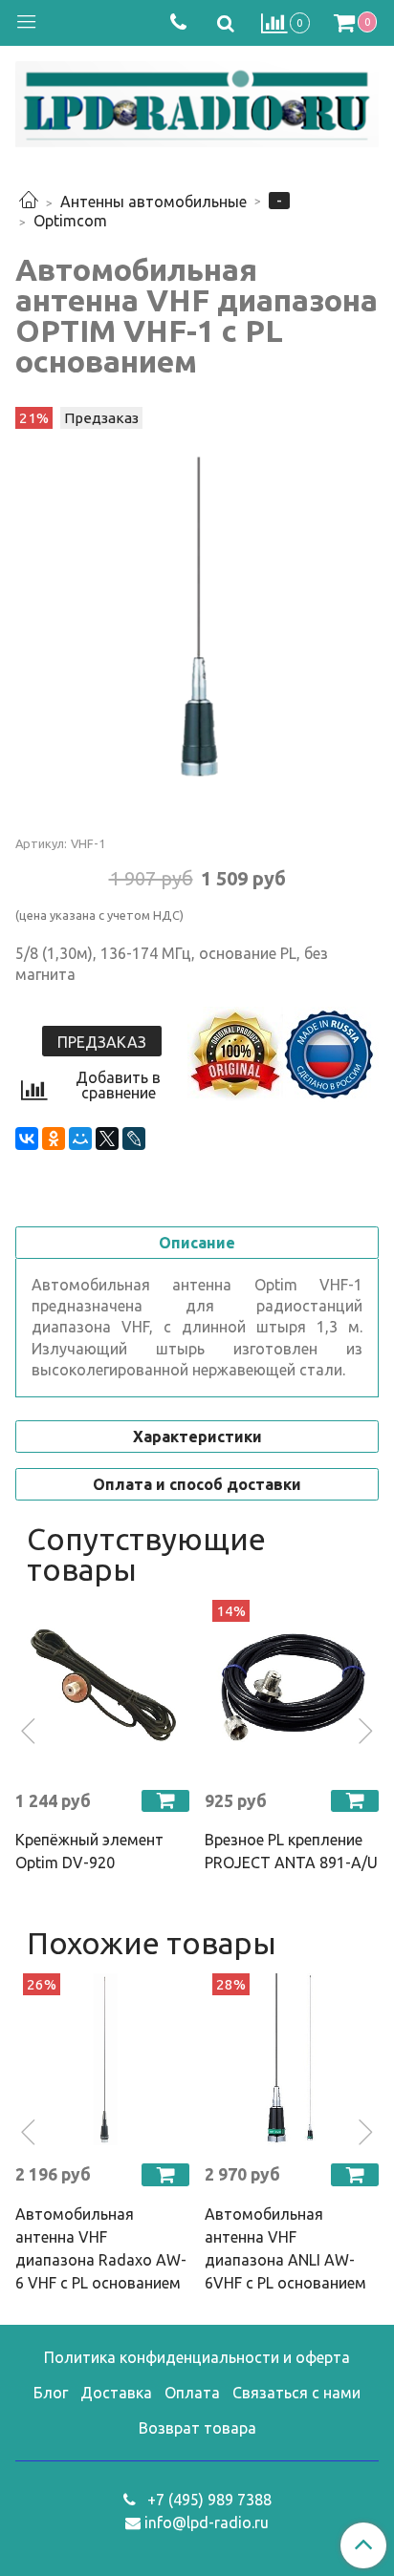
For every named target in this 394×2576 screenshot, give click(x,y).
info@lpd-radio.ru (207, 2523)
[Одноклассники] (54, 1139)
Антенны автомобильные (153, 202)
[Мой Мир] (80, 1139)
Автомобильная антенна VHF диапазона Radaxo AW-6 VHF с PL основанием (101, 2248)
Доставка (116, 2393)
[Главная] (29, 202)
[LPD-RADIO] (197, 101)
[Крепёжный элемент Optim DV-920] (102, 1687)
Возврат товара (197, 2428)
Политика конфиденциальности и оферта (197, 2357)
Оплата (192, 2393)
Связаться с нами (296, 2393)
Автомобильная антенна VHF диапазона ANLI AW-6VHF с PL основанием (285, 2248)
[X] (107, 1139)
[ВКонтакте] (27, 1139)
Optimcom (70, 221)
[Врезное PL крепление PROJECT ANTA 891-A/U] (292, 1687)
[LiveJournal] (134, 1139)
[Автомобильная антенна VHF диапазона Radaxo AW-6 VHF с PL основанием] (102, 2060)
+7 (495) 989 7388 (208, 2500)
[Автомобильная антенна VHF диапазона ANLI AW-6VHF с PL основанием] (292, 2060)
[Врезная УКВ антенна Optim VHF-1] (197, 618)
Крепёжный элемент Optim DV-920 (89, 1851)
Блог (51, 2393)
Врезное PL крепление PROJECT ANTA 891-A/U (291, 1851)
